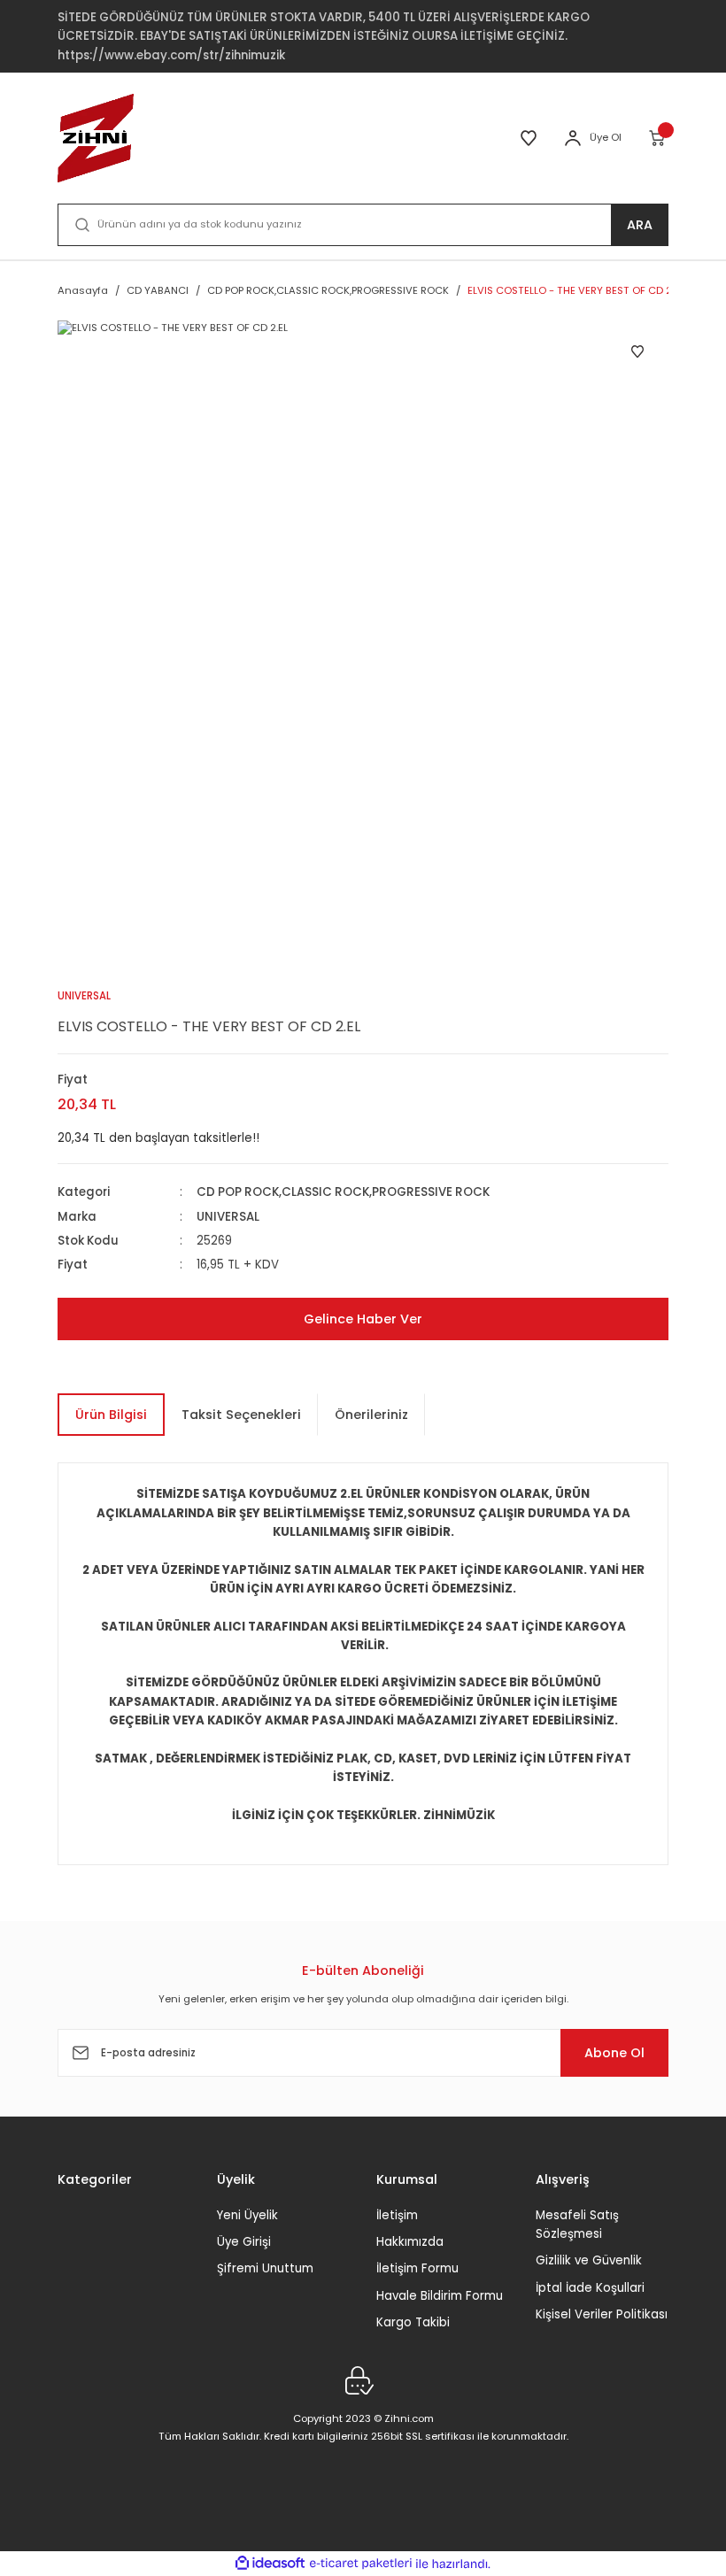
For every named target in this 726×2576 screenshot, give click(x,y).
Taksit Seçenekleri (241, 1415)
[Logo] (96, 138)
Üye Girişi (244, 2242)
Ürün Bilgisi (111, 1415)
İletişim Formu (417, 2268)
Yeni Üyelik (247, 2215)
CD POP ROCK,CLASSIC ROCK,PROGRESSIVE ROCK (343, 1192)
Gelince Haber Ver (363, 1319)
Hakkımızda (410, 2242)
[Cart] (658, 138)
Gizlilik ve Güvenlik (589, 2260)
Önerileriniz (371, 1415)
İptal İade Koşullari (590, 2288)
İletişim (397, 2215)
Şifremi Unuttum (265, 2268)
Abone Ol (614, 2053)
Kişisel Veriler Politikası (602, 2314)
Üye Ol (606, 137)
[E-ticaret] (361, 2564)
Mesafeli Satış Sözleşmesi (577, 2225)
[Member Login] (573, 138)
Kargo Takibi (413, 2322)
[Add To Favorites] (637, 351)
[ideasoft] (270, 2564)
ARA (640, 225)
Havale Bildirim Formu (440, 2296)
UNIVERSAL (228, 1217)
